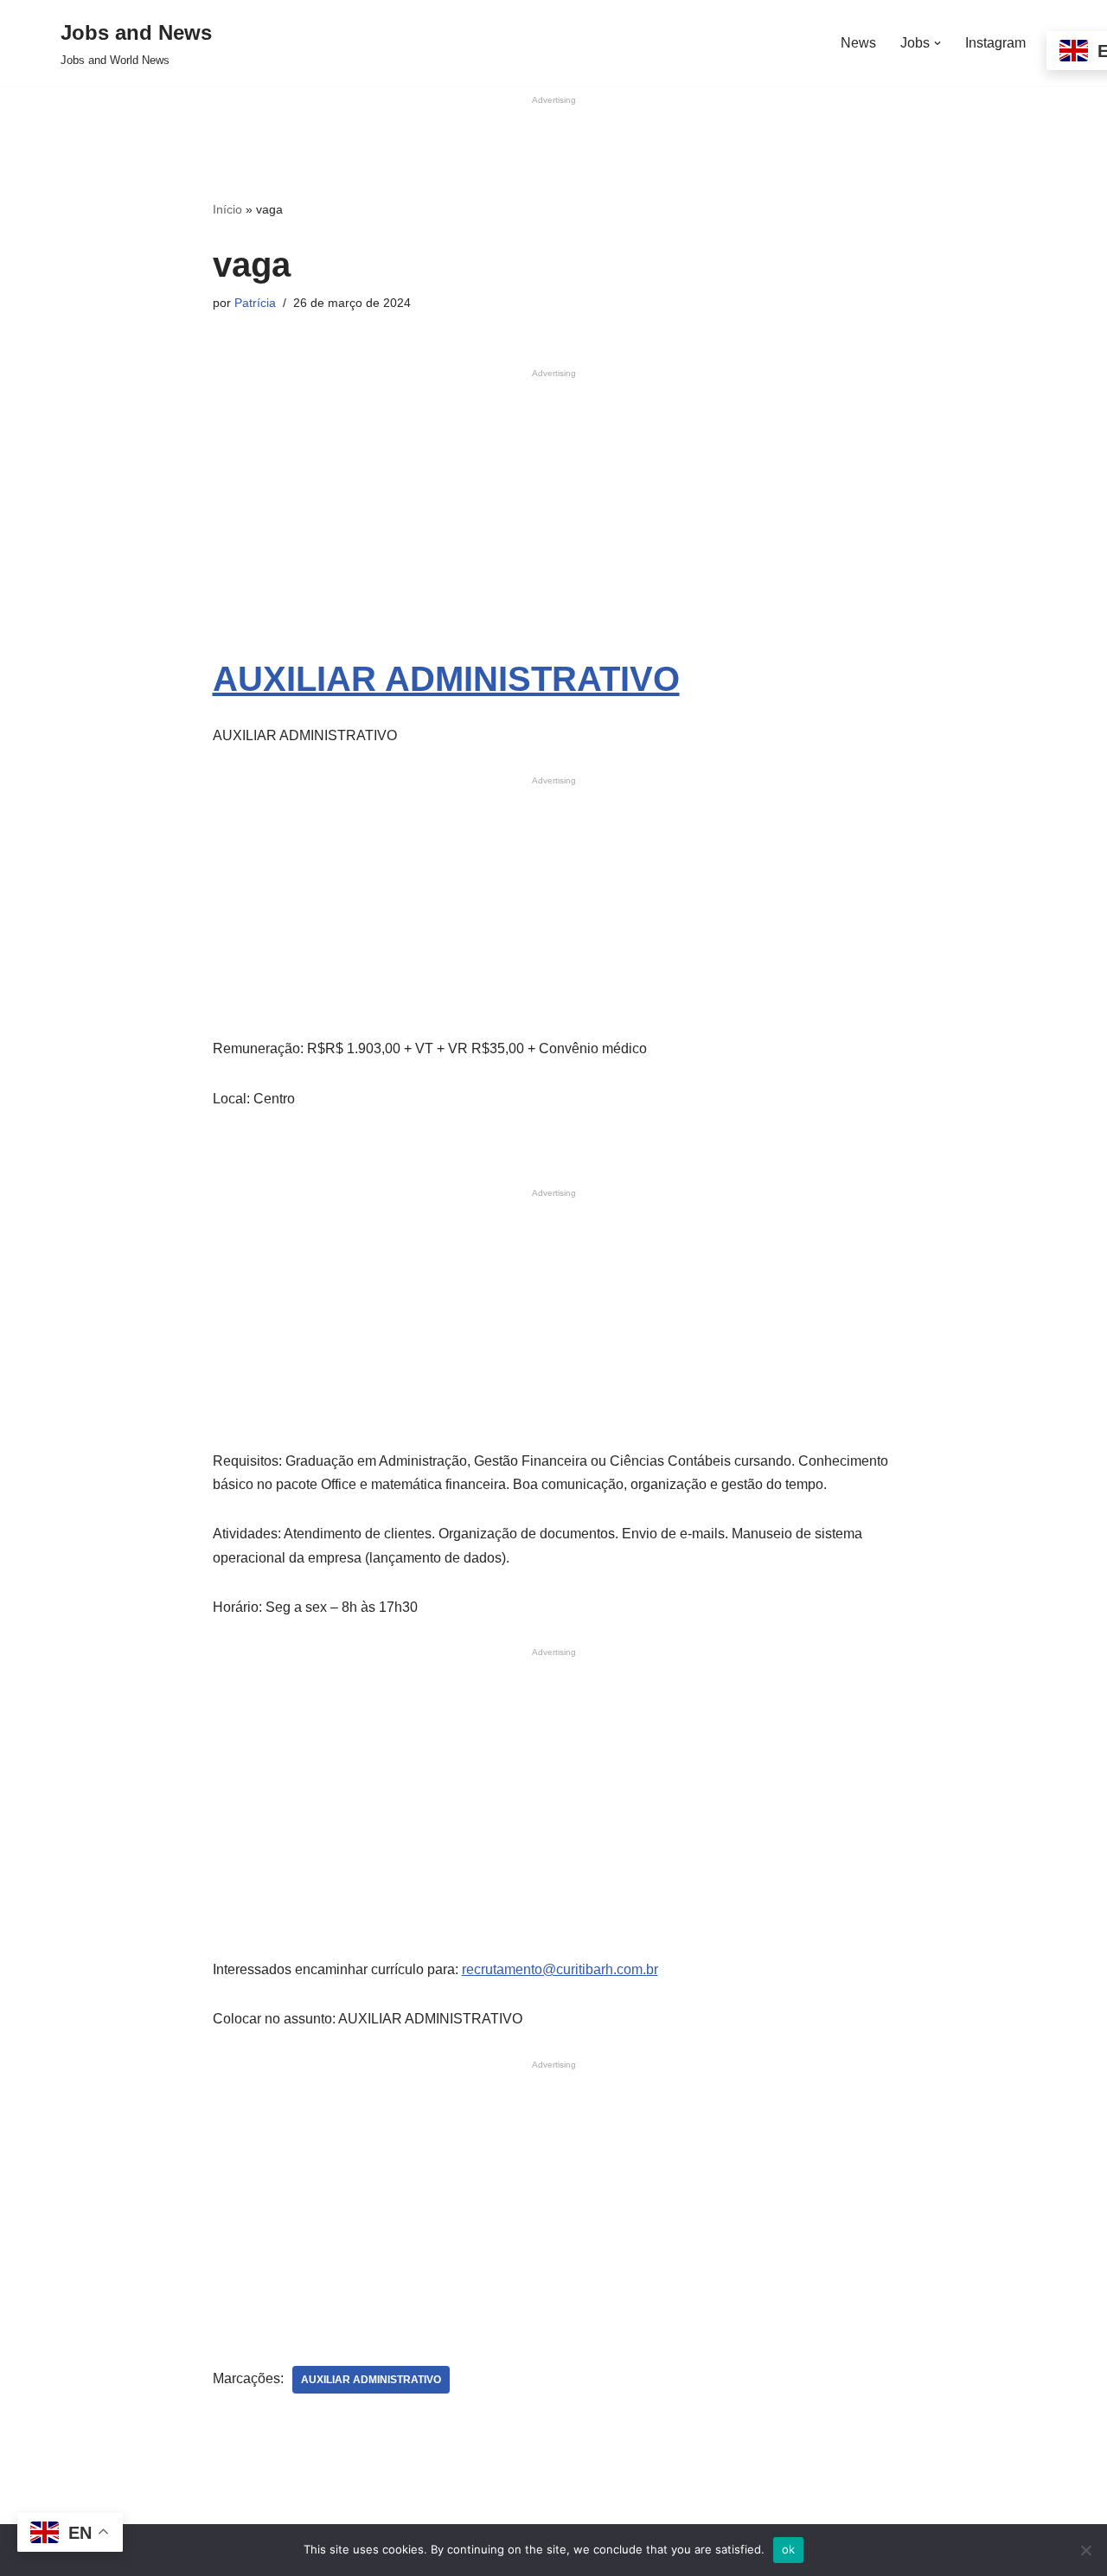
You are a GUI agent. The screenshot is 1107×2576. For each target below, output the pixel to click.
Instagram (995, 43)
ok (789, 2549)
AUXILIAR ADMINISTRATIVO (446, 679)
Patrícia (255, 303)
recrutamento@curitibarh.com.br (560, 1969)
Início (227, 209)
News (858, 43)
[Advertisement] (553, 146)
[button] (937, 43)
